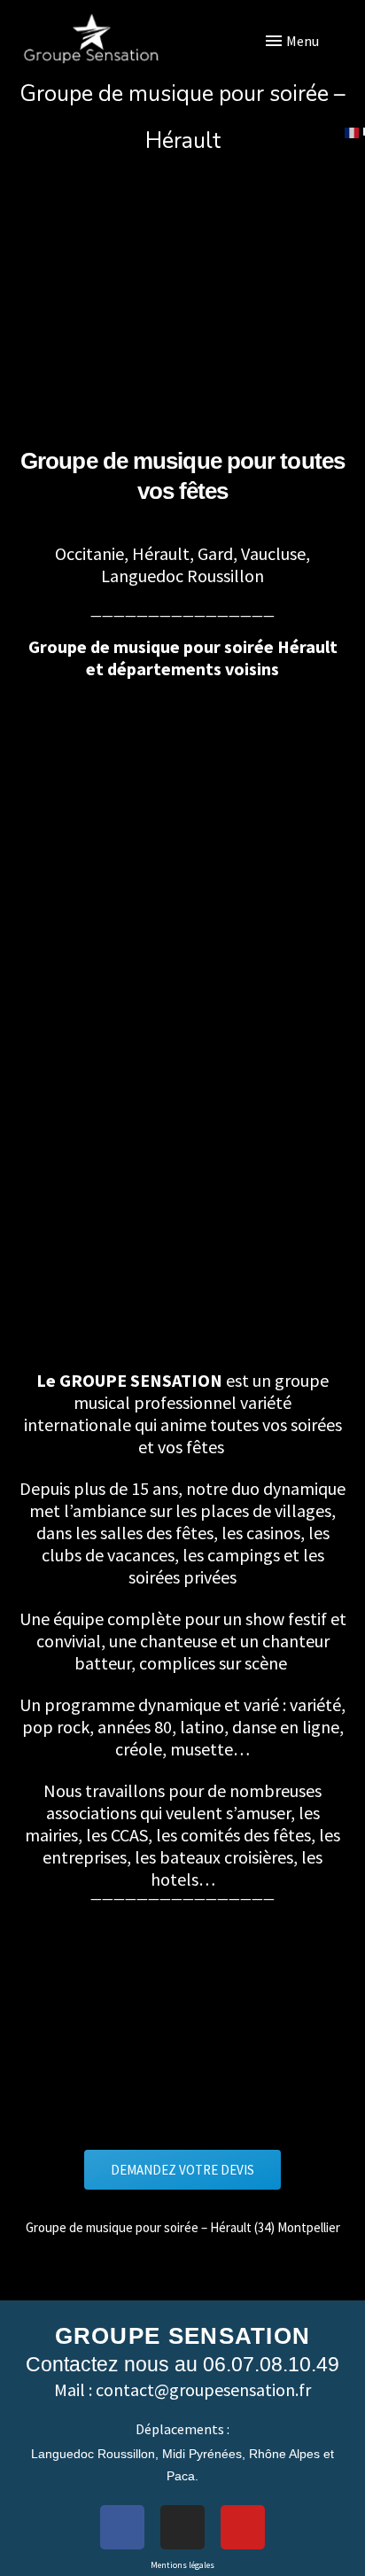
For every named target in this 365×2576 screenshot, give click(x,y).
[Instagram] (182, 2527)
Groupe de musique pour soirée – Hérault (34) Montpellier (183, 2227)
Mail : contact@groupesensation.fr (182, 2389)
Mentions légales (182, 2565)
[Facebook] (122, 2527)
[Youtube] (243, 2527)
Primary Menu (316, 41)
